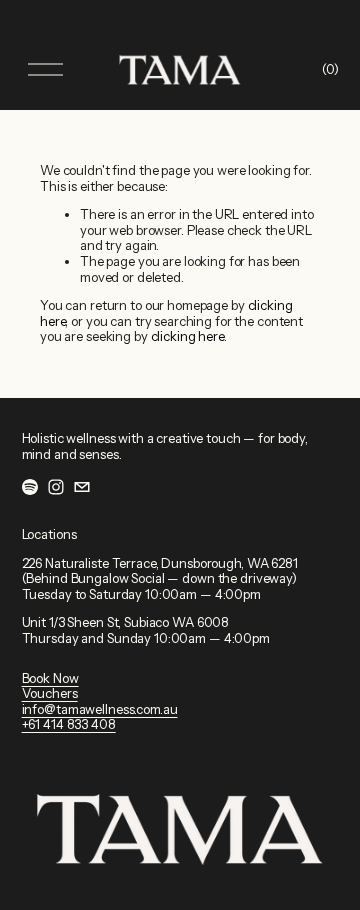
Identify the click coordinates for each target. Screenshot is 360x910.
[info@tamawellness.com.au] (82, 487)
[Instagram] (56, 487)
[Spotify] (30, 487)
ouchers (53, 693)
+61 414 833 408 (69, 724)
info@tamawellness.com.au (100, 709)
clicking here (187, 336)
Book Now (50, 678)
